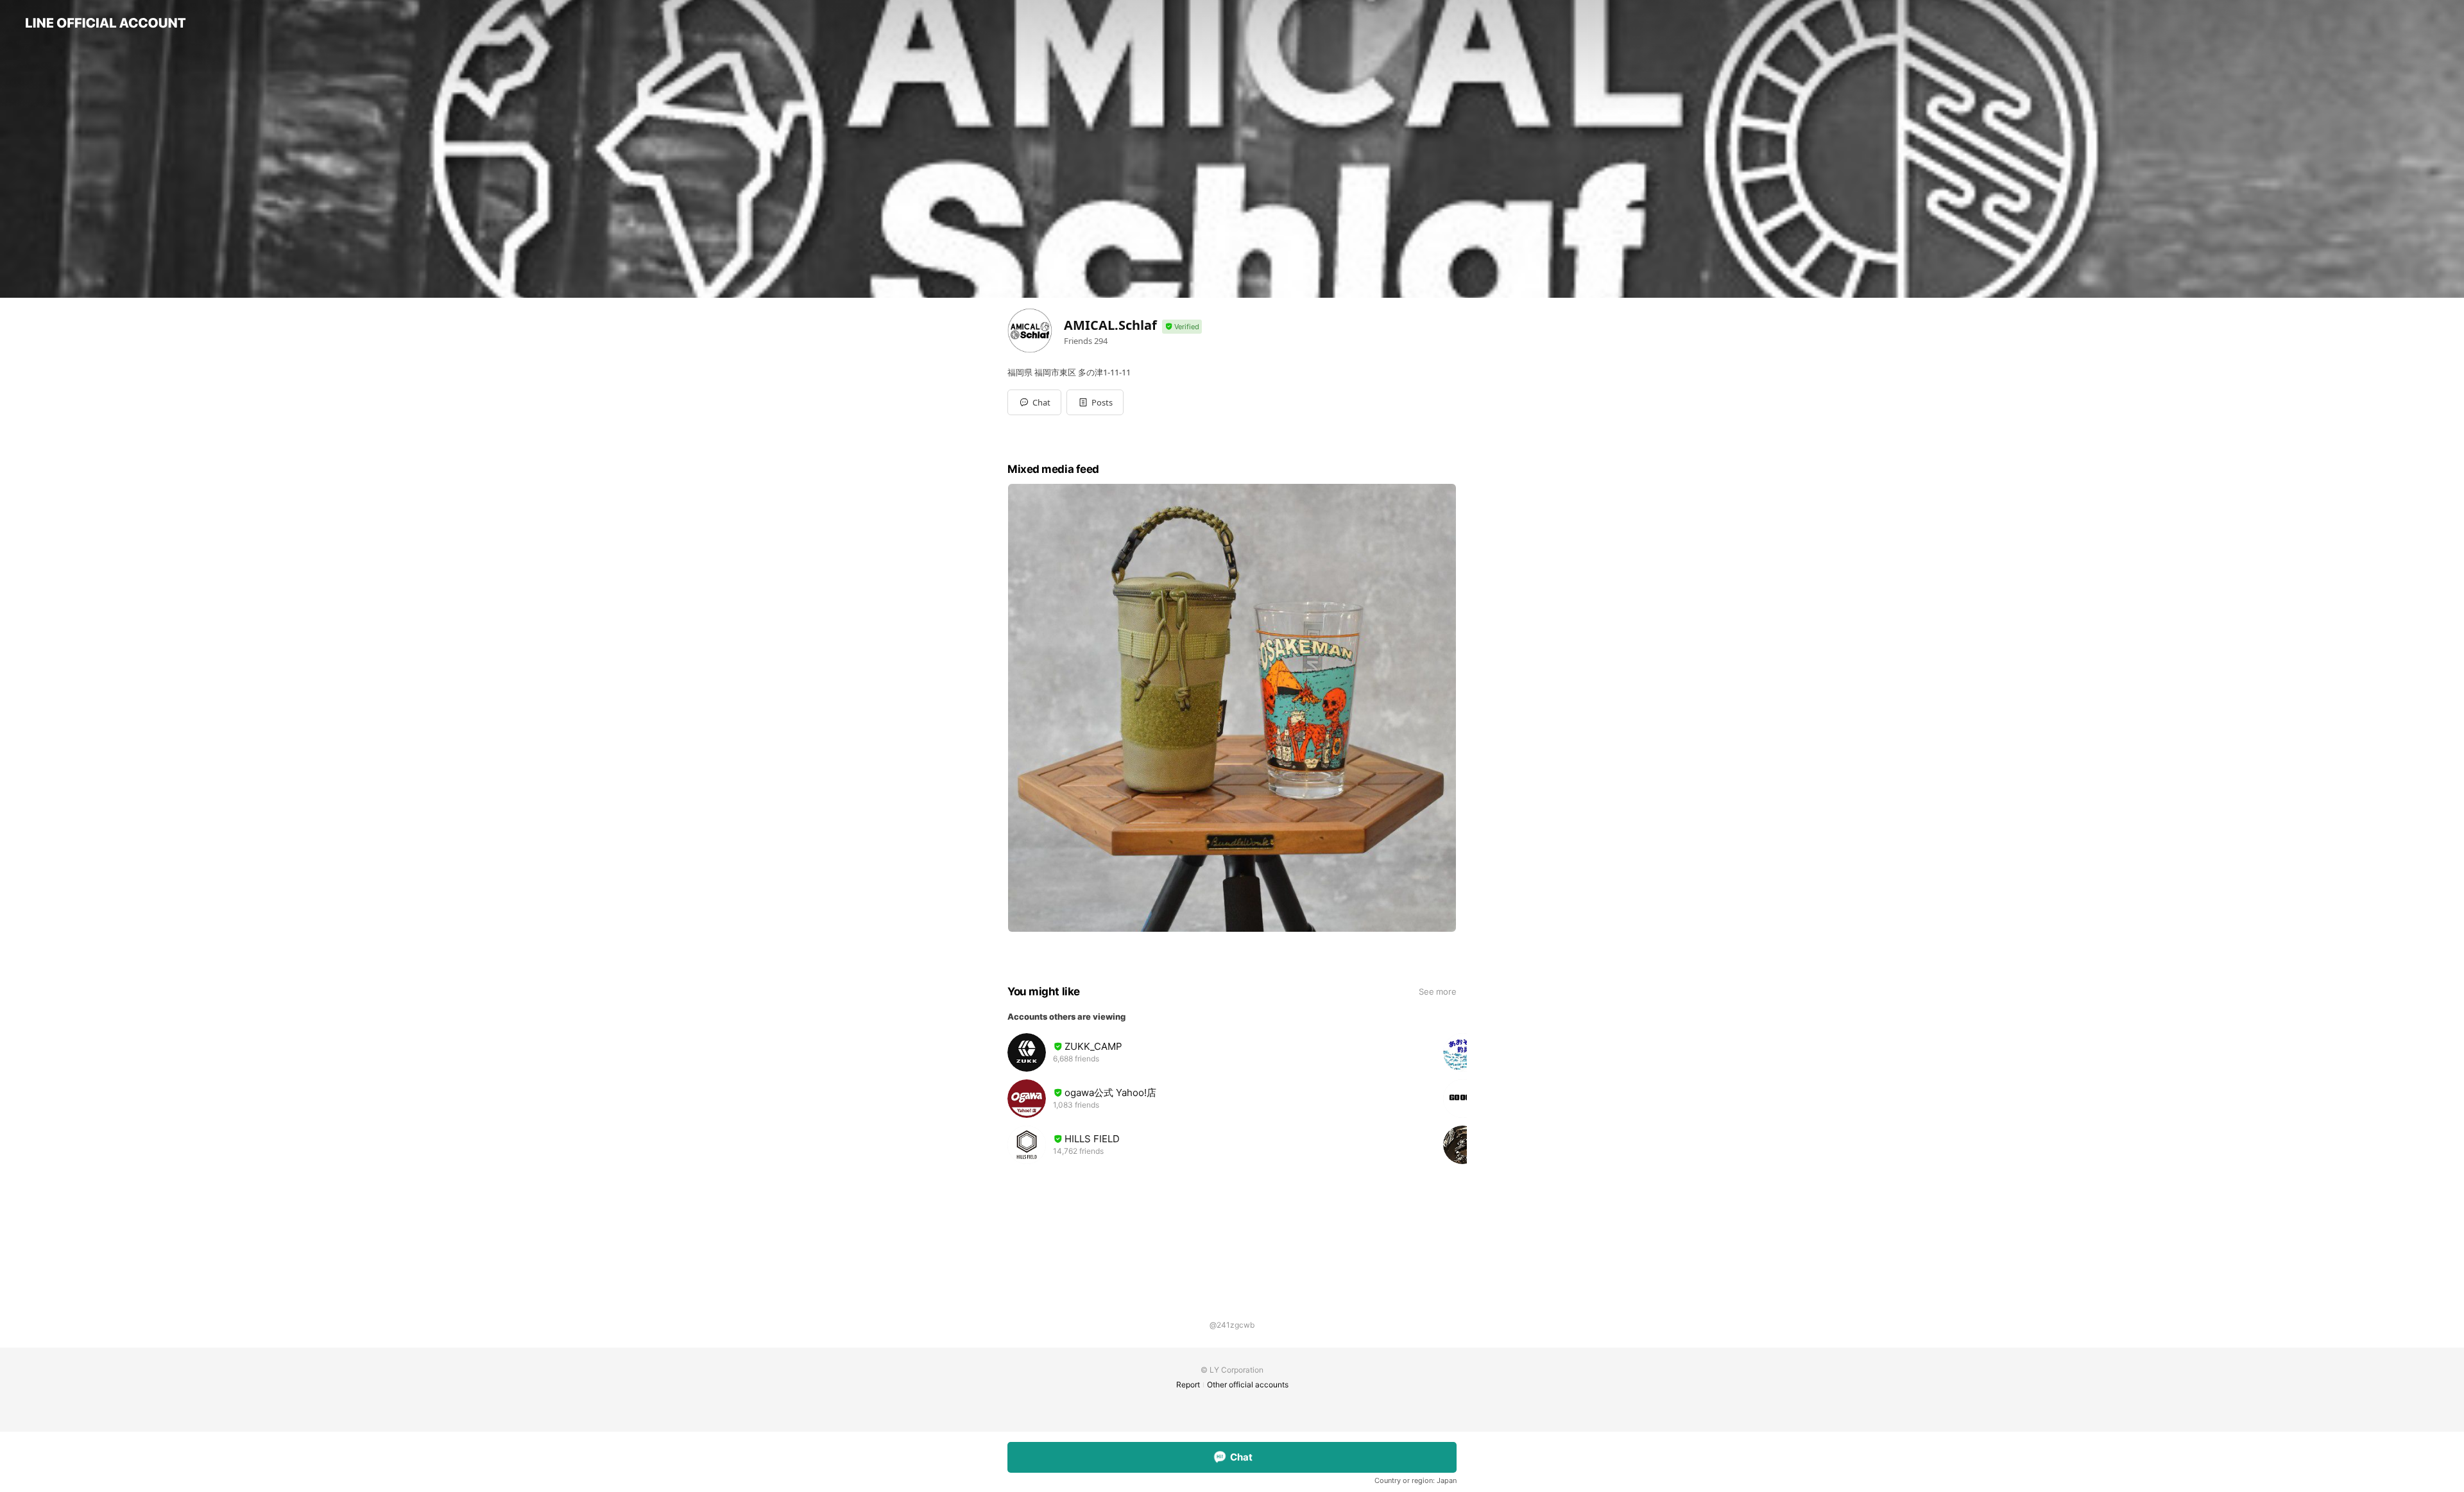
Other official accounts (1248, 1385)
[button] (1095, 402)
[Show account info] (1182, 327)
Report (1188, 1385)
